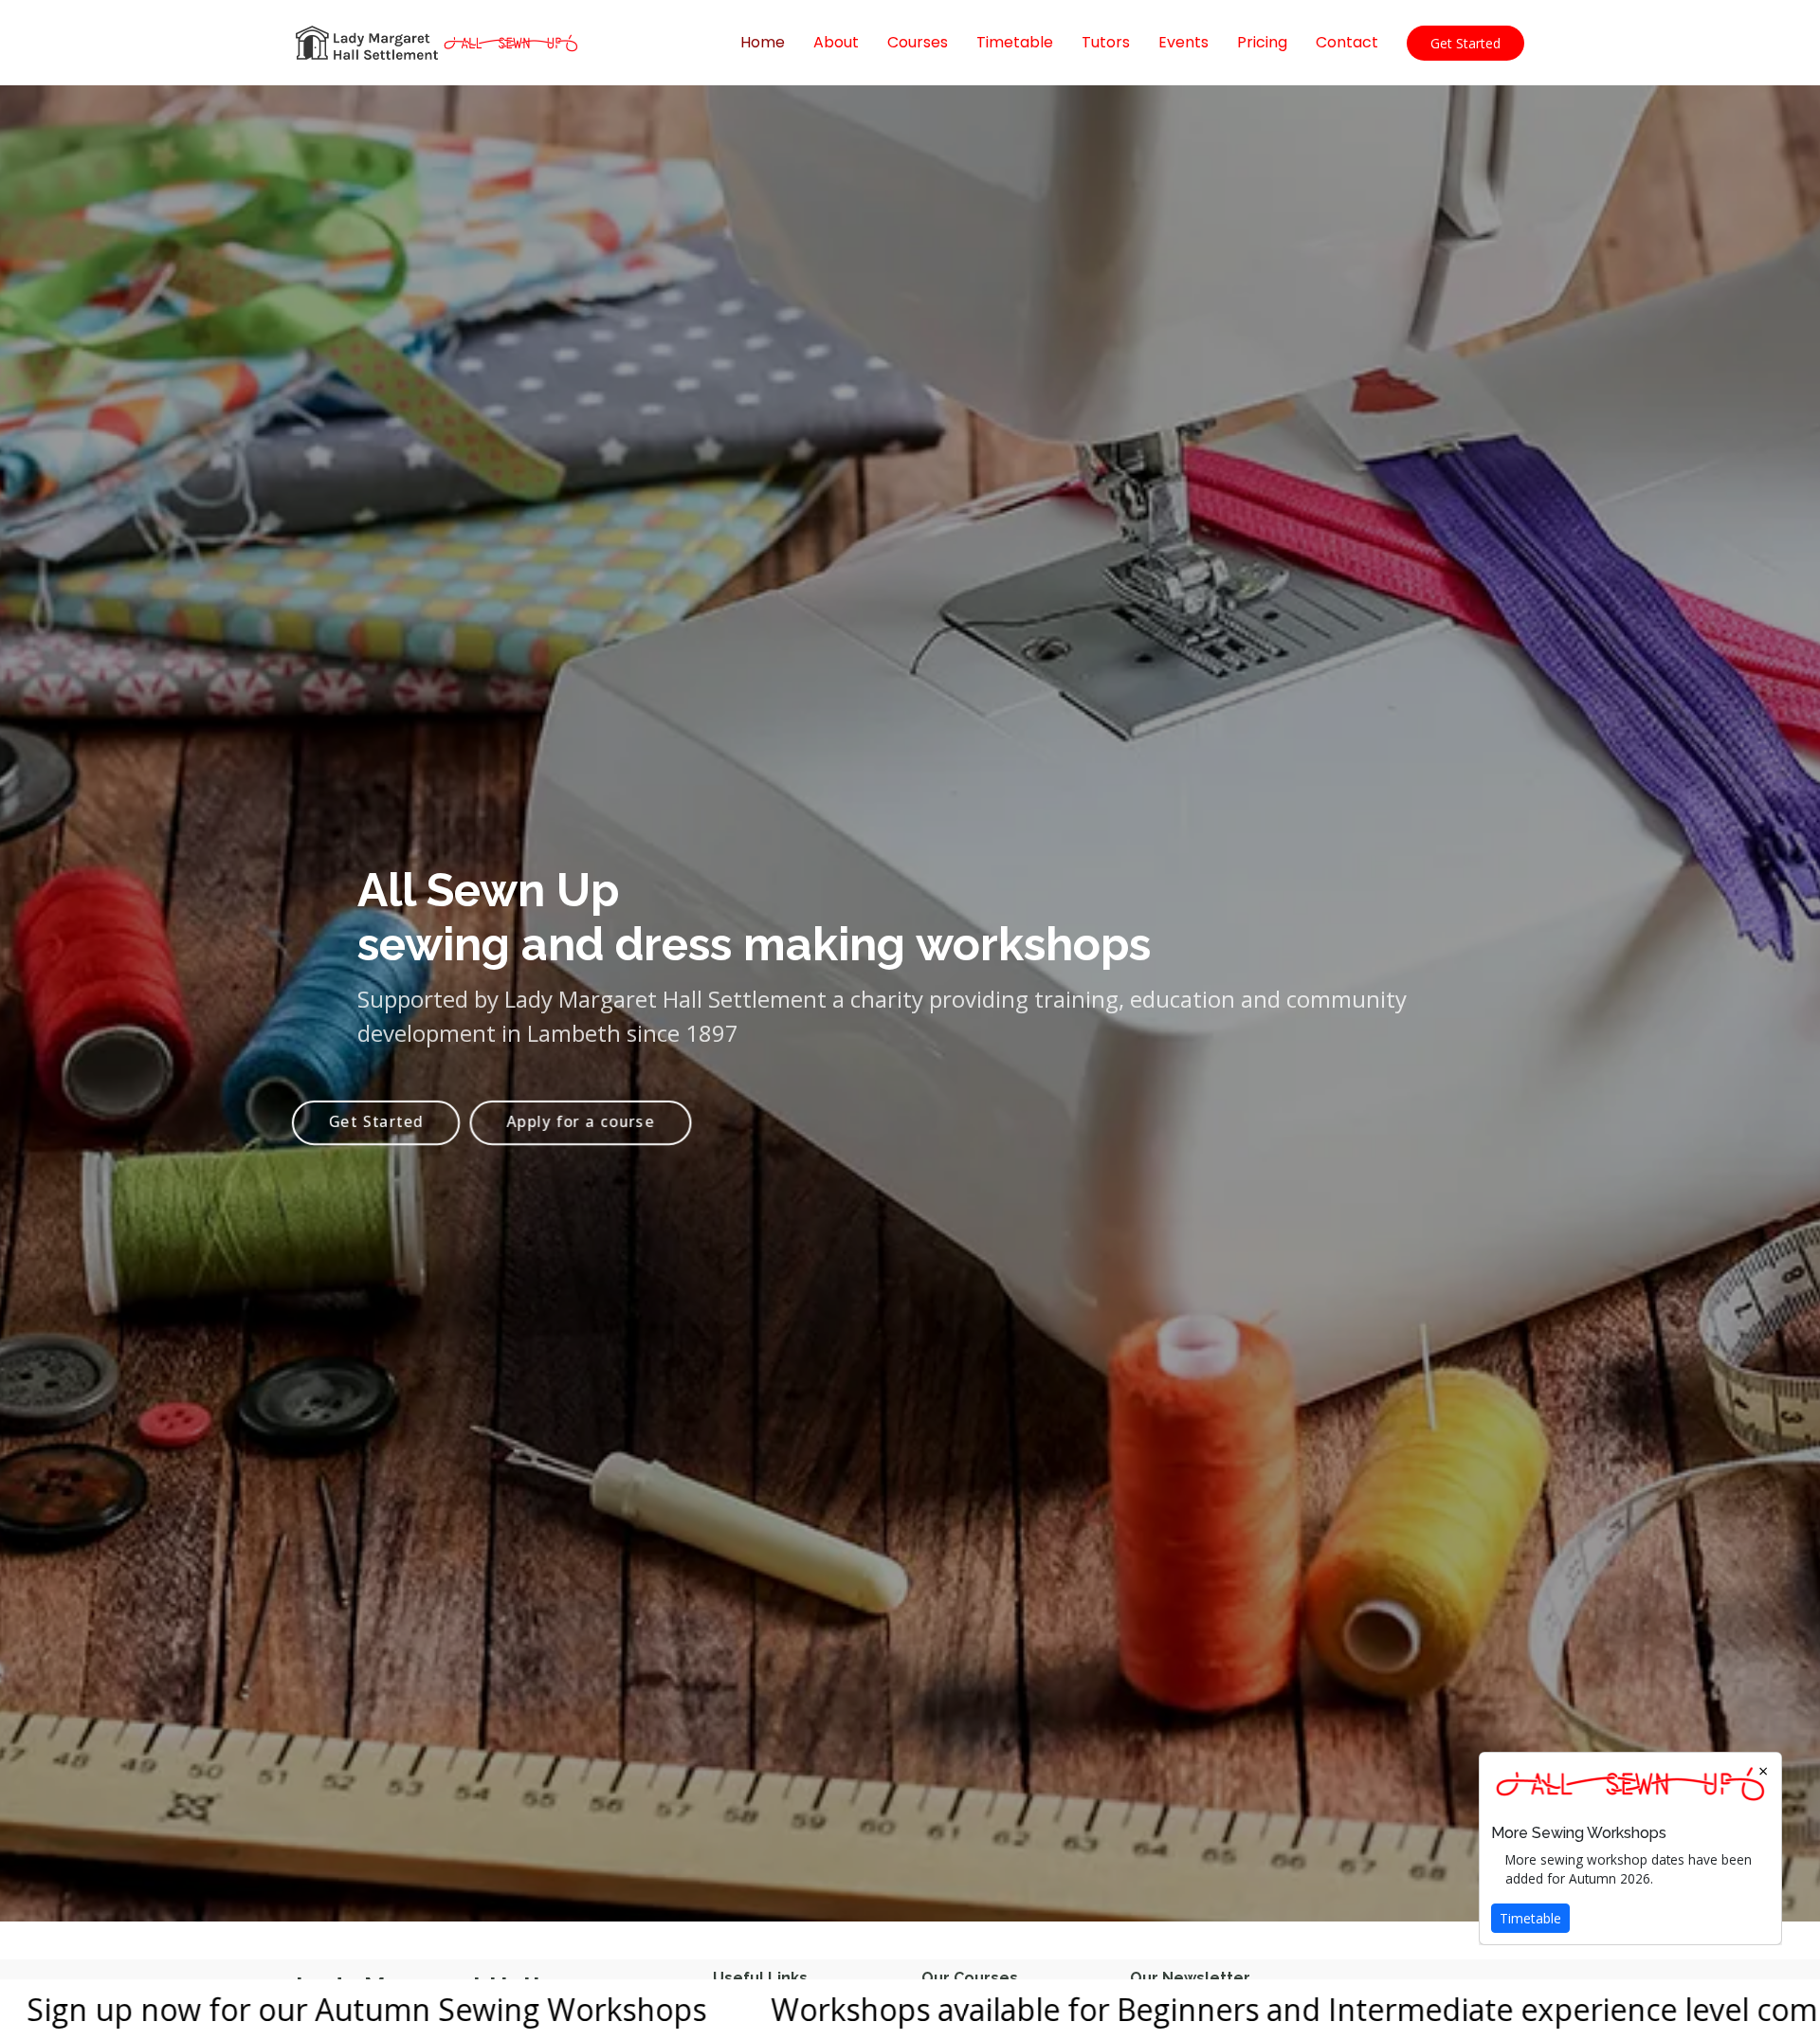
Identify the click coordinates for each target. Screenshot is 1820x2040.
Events (1183, 42)
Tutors (1106, 42)
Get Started (1465, 43)
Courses (918, 42)
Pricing (1262, 42)
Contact (1347, 42)
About (836, 42)
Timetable (1015, 42)
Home (763, 42)
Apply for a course (581, 1121)
